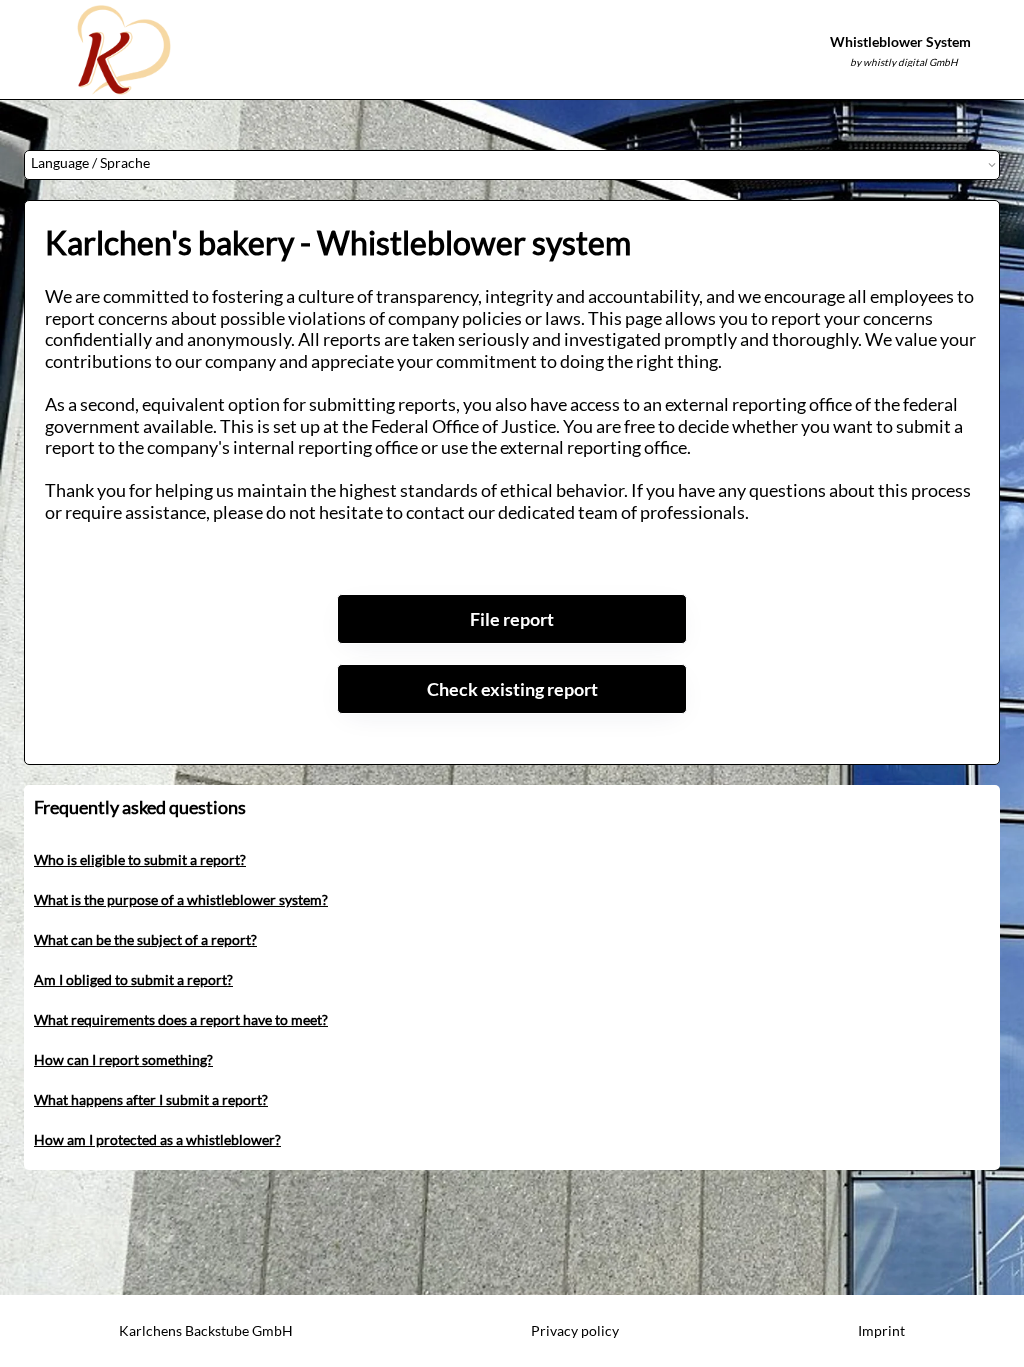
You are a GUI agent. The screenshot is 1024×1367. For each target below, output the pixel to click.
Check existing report (512, 689)
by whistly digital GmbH (904, 62)
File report (512, 619)
